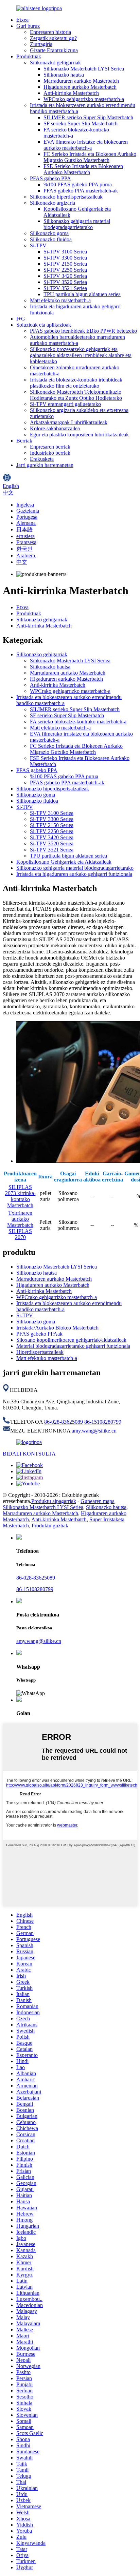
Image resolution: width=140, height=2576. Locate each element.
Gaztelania (28, 511)
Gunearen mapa (98, 1501)
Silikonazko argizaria (52, 203)
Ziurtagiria (41, 44)
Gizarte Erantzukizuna (54, 50)
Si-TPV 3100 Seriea (65, 252)
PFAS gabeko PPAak (39, 1334)
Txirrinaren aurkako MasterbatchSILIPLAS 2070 (20, 1225)
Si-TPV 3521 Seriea (65, 288)
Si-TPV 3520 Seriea (65, 282)
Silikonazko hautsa (64, 75)
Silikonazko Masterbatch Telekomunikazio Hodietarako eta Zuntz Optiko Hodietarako (76, 395)
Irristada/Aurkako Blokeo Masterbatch (57, 1328)
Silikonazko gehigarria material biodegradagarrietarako (77, 224)
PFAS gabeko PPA (50, 178)
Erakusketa (42, 459)
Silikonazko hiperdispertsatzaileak (66, 197)
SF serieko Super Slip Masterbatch (81, 123)
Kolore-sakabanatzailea (55, 428)
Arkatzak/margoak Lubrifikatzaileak (69, 422)
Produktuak (29, 56)
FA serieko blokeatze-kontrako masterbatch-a (78, 722)
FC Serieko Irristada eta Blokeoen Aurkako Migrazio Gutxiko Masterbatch (90, 157)
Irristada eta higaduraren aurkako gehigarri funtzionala (74, 874)
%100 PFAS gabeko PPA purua (78, 184)
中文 (22, 562)
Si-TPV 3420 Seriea (65, 276)
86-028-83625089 (64, 1422)
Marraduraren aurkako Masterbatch (81, 81)
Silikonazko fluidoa (51, 239)
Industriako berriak (50, 453)
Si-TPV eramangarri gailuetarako (65, 404)
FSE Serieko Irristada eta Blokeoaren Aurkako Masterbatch (83, 169)
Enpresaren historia (50, 32)
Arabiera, (26, 555)
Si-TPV (38, 245)
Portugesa (27, 517)
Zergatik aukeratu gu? (53, 38)
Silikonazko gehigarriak (55, 63)
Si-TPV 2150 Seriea (65, 264)
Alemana (26, 523)
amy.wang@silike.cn (94, 1431)
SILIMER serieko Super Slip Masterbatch (88, 117)
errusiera (25, 536)
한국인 (24, 549)
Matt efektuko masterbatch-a (60, 300)
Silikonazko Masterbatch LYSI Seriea (84, 69)
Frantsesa (26, 542)
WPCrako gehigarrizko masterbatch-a (84, 99)
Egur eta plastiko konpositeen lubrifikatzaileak (79, 435)
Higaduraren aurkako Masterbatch (80, 87)
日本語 (24, 529)
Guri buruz (28, 26)
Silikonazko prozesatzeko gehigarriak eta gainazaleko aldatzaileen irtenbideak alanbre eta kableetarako (81, 355)
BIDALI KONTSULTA (29, 1454)
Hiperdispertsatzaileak (40, 1352)
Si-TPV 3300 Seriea (65, 258)
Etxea (22, 20)
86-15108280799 (103, 1422)
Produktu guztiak (50, 1526)
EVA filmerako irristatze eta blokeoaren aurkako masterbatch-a (86, 145)
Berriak (24, 441)
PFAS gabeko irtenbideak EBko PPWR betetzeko (83, 331)
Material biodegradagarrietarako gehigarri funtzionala (73, 1346)
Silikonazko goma (49, 233)
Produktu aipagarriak (54, 1501)
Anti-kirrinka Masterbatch (71, 93)
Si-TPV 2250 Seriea (65, 270)
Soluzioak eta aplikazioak (44, 325)
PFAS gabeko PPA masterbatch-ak (81, 191)
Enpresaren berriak (50, 447)
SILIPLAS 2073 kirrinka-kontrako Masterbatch (20, 1196)
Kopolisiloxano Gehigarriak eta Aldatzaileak (64, 862)
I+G (21, 319)
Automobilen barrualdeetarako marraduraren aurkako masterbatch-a (77, 340)
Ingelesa (25, 505)
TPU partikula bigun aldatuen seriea (82, 294)
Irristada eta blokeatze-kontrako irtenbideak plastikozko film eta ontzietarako (76, 383)
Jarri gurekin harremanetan (45, 465)
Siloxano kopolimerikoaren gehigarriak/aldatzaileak (71, 1340)
